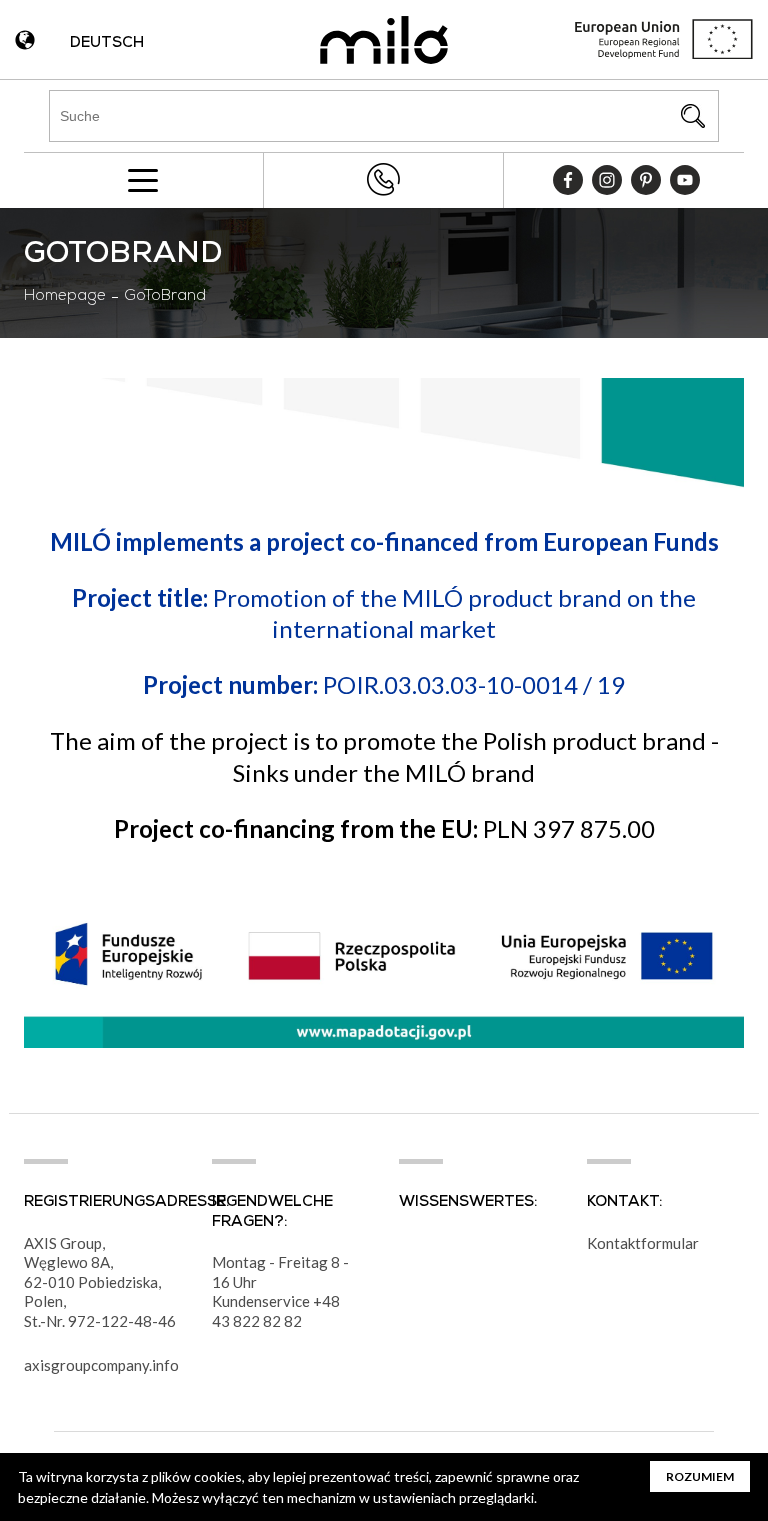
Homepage (65, 297)
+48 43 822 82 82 (383, 179)
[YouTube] (685, 180)
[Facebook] (568, 180)
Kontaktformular (643, 1243)
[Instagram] (607, 180)
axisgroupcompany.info (101, 1365)
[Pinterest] (646, 180)
